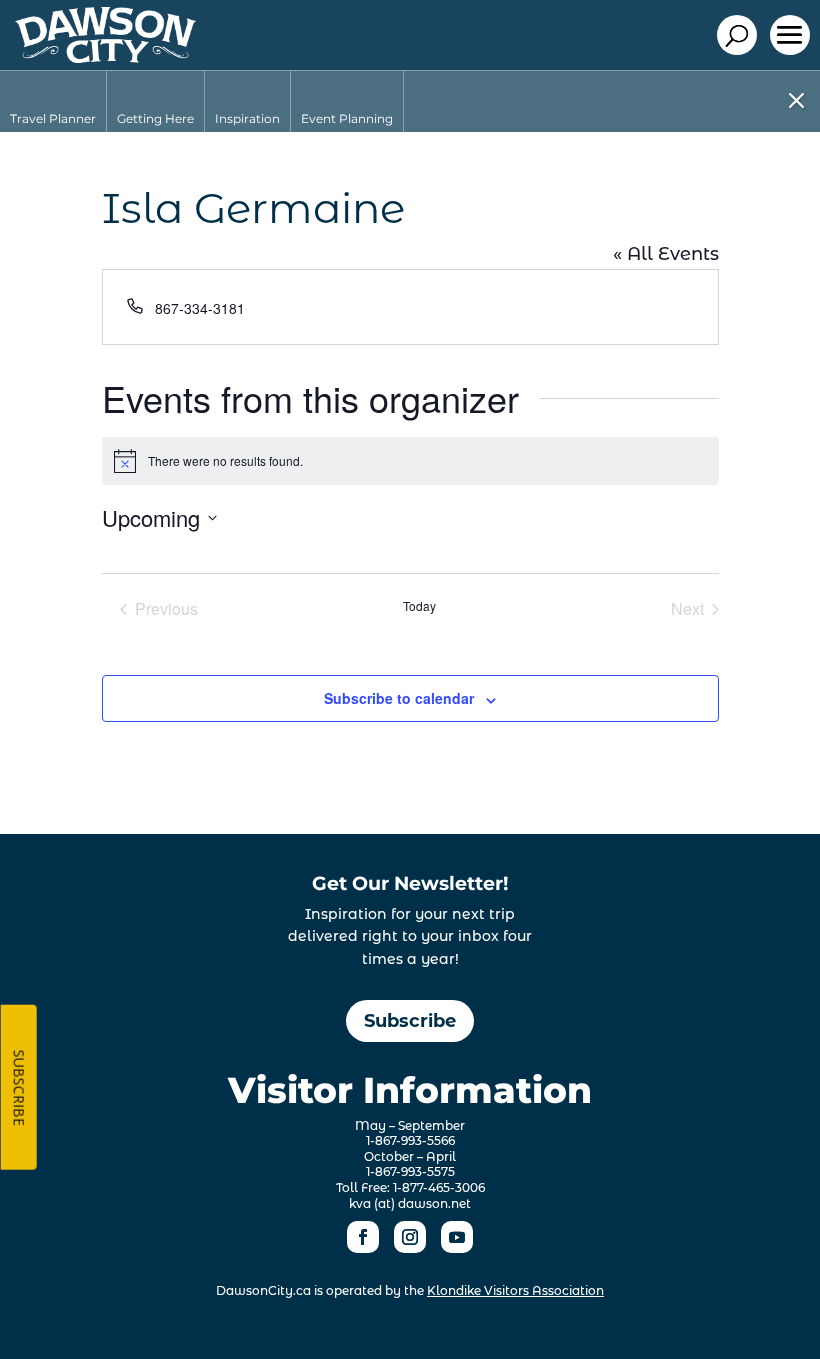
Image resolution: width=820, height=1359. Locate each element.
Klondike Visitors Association (515, 1290)
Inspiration (247, 118)
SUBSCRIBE (19, 1088)
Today (419, 606)
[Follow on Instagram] (410, 1237)
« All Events (666, 254)
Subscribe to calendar (399, 698)
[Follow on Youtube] (457, 1237)
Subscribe (410, 1021)
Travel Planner (53, 118)
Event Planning (347, 118)
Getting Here (155, 118)
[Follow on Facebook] (363, 1237)
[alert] (410, 461)
